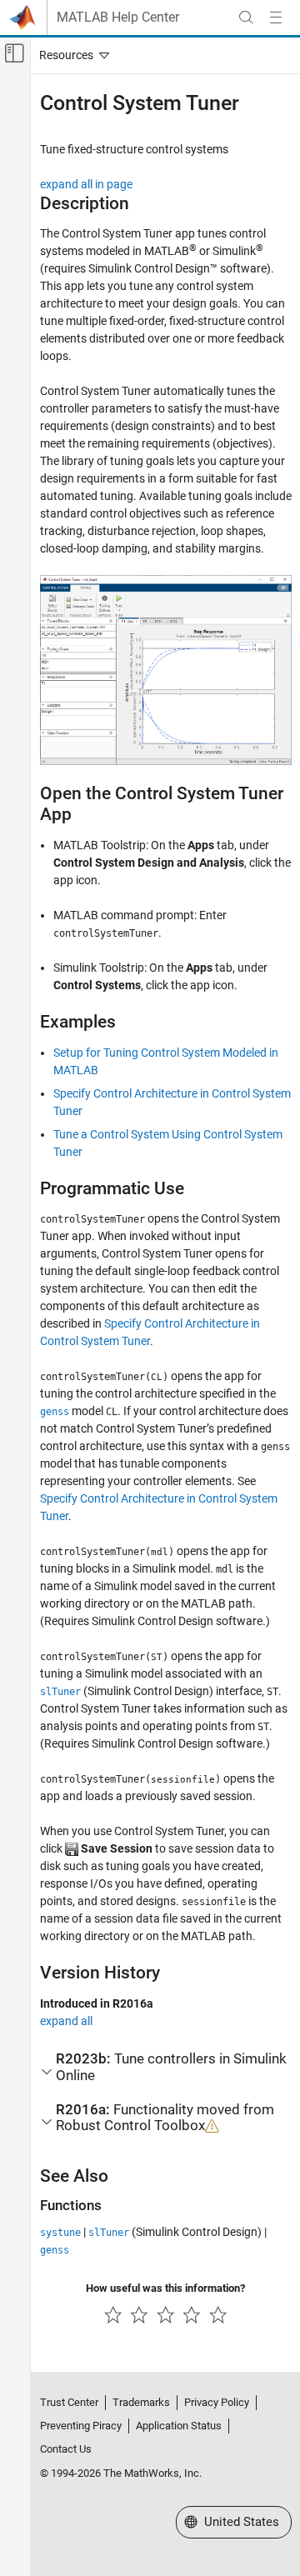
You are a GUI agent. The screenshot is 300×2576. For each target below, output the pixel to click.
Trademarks (141, 2402)
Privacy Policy (217, 2402)
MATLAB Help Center (118, 18)
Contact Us (66, 2449)
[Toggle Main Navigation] (276, 18)
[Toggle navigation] (71, 55)
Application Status (179, 2426)
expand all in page (86, 184)
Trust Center (69, 2402)
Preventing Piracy (81, 2426)
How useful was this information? (165, 2288)
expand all (66, 2021)
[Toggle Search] (246, 18)
